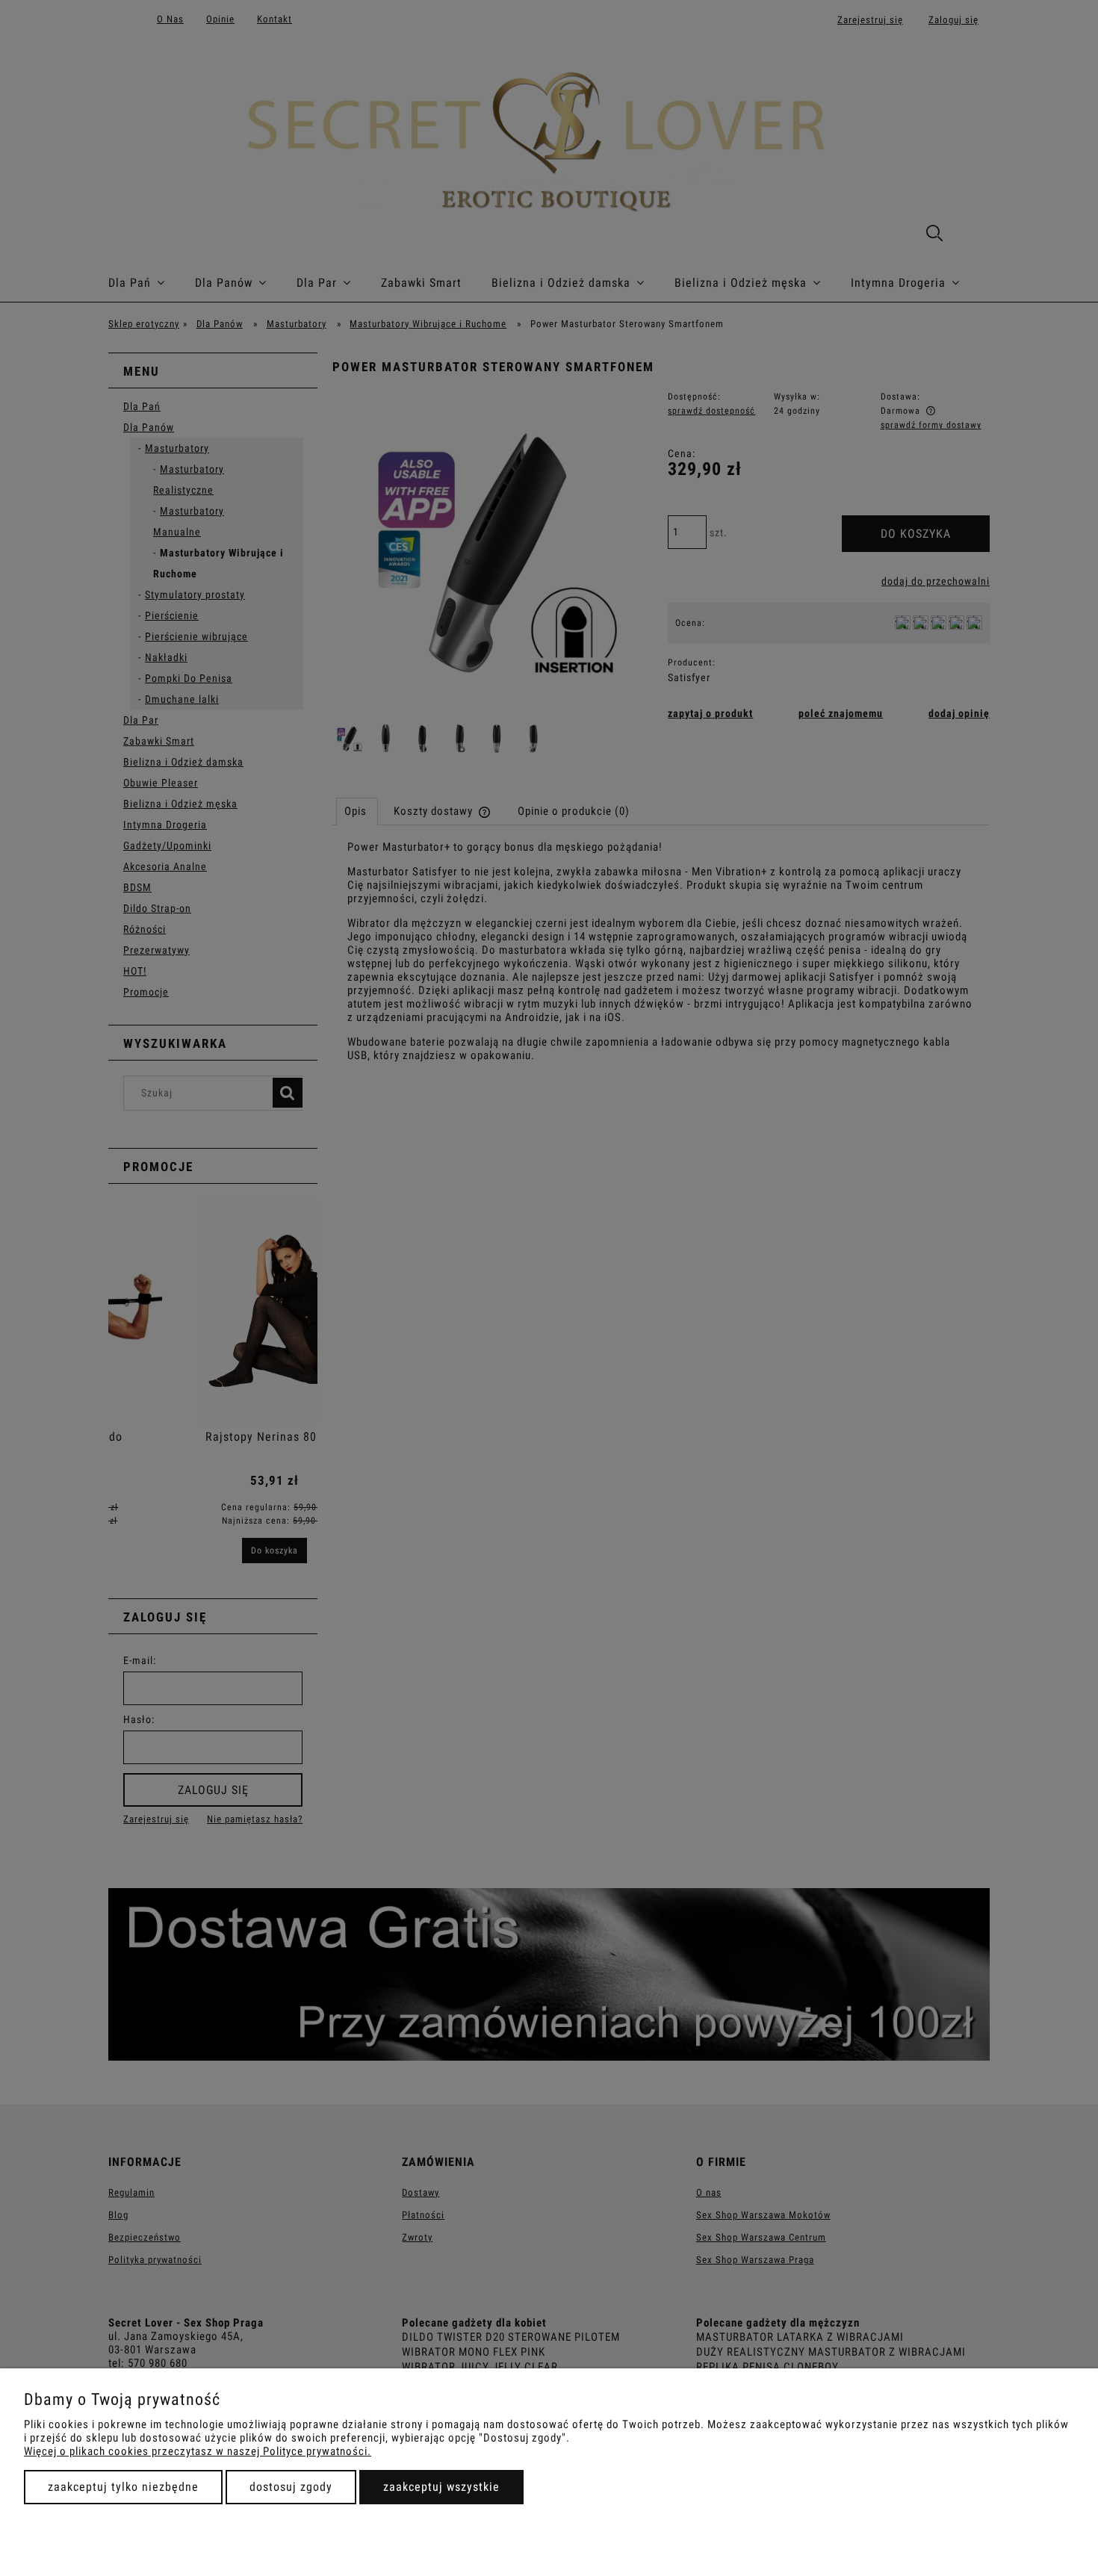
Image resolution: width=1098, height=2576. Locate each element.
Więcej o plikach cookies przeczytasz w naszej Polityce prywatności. (198, 2451)
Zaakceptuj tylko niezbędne (123, 2487)
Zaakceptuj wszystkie (441, 2487)
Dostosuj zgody (291, 2487)
